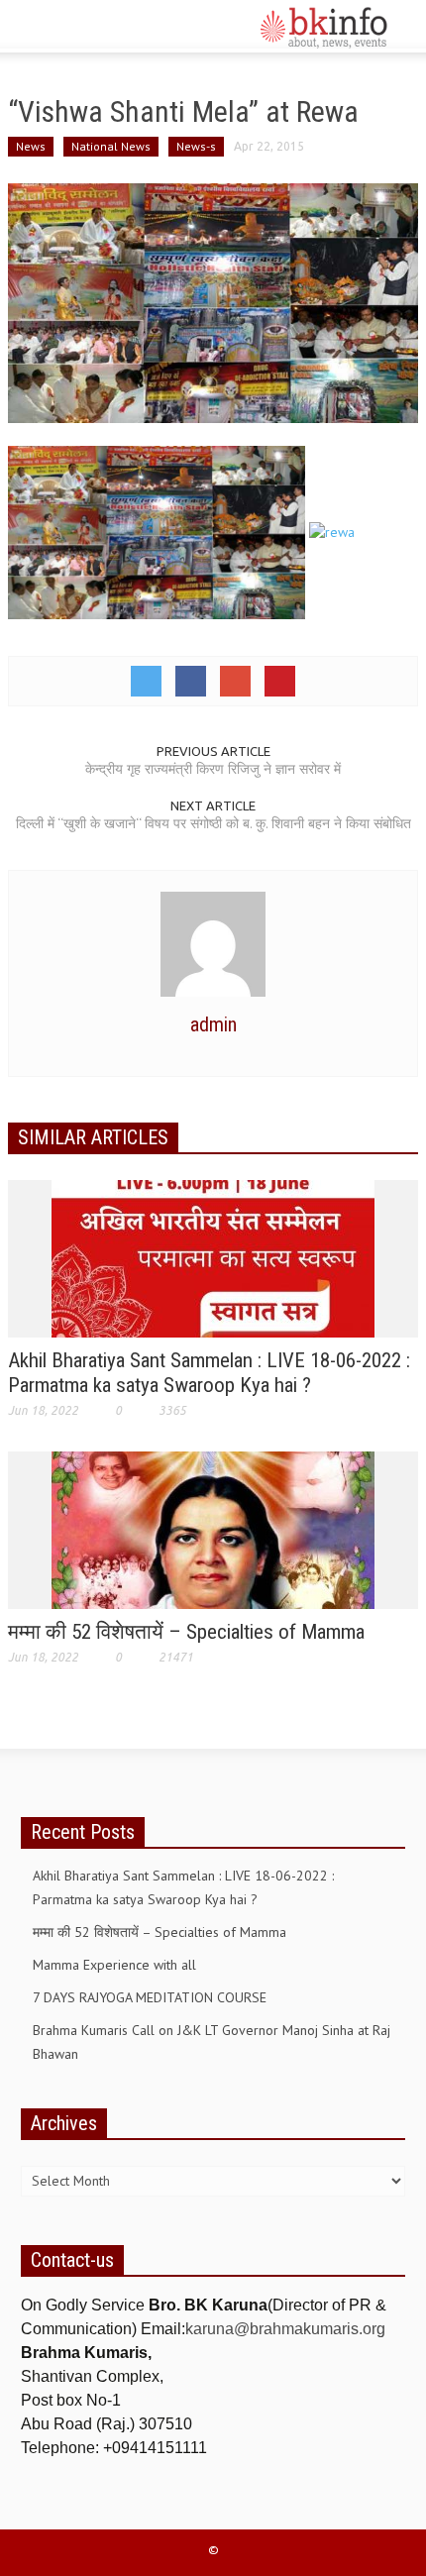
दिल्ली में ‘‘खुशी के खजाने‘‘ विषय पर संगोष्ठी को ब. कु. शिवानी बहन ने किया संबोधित (213, 823)
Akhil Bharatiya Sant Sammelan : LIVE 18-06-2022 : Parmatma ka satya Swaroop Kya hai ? (209, 1373)
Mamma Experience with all (114, 1965)
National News (111, 146)
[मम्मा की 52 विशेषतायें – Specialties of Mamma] (213, 1529)
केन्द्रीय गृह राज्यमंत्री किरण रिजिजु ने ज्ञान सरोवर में (213, 769)
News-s (196, 146)
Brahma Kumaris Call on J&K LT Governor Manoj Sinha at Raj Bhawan (212, 2042)
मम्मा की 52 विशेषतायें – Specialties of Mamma (186, 1632)
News (31, 146)
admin (213, 1024)
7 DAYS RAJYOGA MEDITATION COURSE (150, 1997)
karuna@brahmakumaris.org (285, 2329)
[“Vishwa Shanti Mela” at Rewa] (213, 301)
